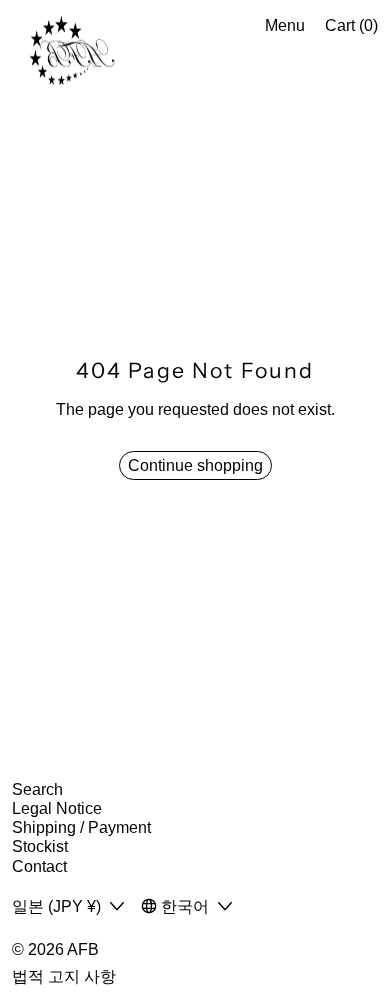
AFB (83, 949)
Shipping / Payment (81, 827)
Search (37, 789)
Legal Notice (57, 808)
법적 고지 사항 (64, 976)
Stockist (40, 846)
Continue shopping (195, 465)
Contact (39, 866)
